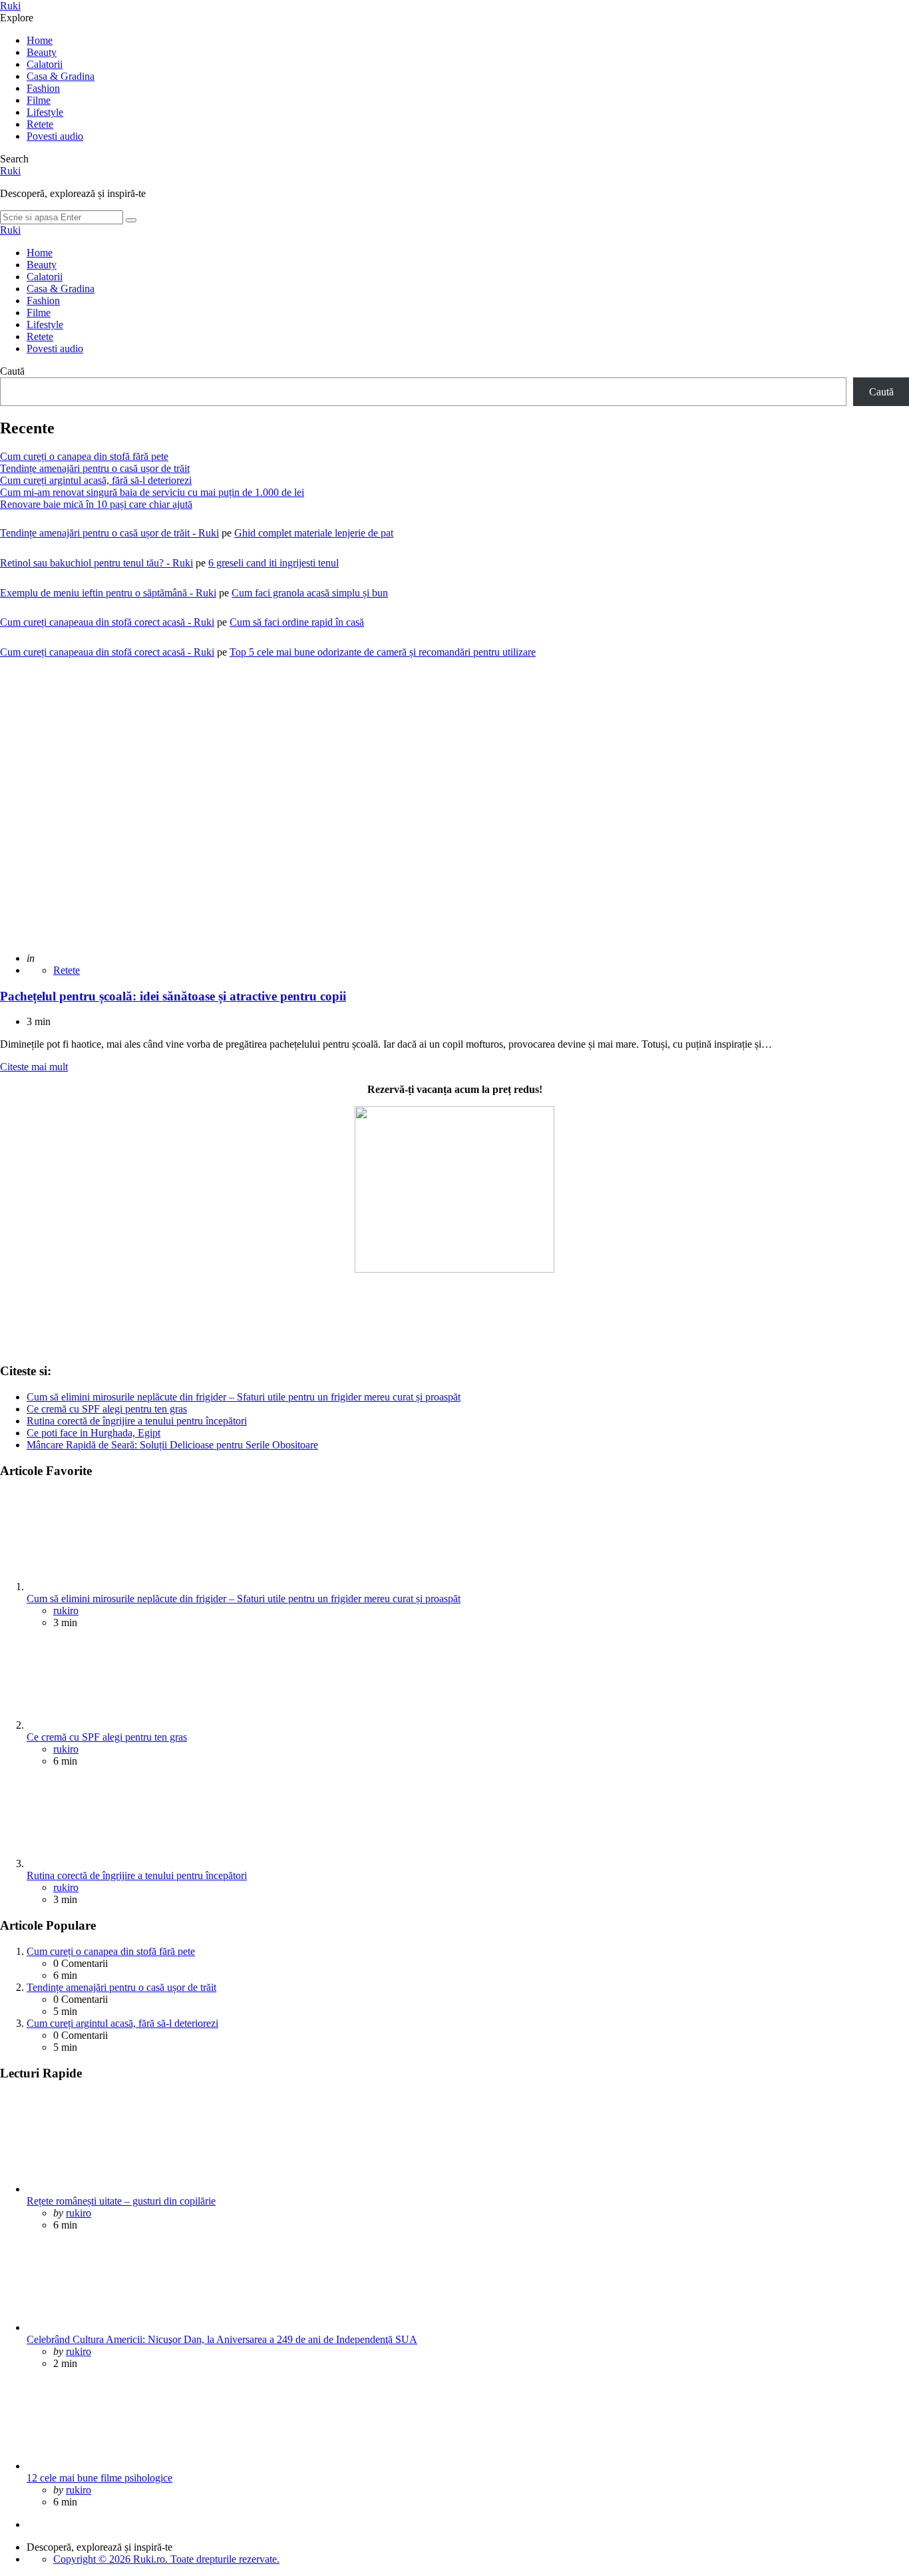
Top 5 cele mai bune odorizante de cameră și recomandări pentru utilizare (383, 652)
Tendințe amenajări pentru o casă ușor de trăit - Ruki (109, 533)
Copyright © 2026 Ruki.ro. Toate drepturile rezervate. (166, 2559)
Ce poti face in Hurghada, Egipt (93, 1433)
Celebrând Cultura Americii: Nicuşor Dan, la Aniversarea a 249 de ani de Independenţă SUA (222, 2339)
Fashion (43, 88)
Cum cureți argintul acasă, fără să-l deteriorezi (96, 480)
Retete (40, 124)
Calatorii (45, 64)
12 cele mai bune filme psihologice (99, 2478)
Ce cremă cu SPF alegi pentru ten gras (107, 1409)
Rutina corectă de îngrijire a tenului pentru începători (137, 1421)
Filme (39, 100)
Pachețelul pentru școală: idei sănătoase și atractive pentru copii (173, 996)
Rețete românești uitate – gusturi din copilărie (121, 2201)
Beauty (42, 52)
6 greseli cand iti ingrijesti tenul (273, 563)
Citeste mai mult (34, 1067)
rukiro (66, 1610)
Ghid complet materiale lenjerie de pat (314, 533)
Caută (12, 371)
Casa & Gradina (61, 76)
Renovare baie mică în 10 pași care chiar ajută (96, 504)
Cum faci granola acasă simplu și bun (310, 593)
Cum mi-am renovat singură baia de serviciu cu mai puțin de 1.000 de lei (152, 492)
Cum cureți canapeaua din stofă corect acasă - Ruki (107, 622)
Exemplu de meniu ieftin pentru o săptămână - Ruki (108, 593)
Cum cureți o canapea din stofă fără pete (84, 456)
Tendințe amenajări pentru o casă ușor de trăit (95, 468)
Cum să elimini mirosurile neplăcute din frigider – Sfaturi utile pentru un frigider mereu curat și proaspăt (244, 1397)
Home (40, 40)
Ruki (10, 6)
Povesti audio (55, 136)
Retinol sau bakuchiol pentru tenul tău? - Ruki (96, 563)
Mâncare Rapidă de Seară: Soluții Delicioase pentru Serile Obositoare (172, 1445)
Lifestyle (45, 112)
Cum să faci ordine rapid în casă (297, 622)
